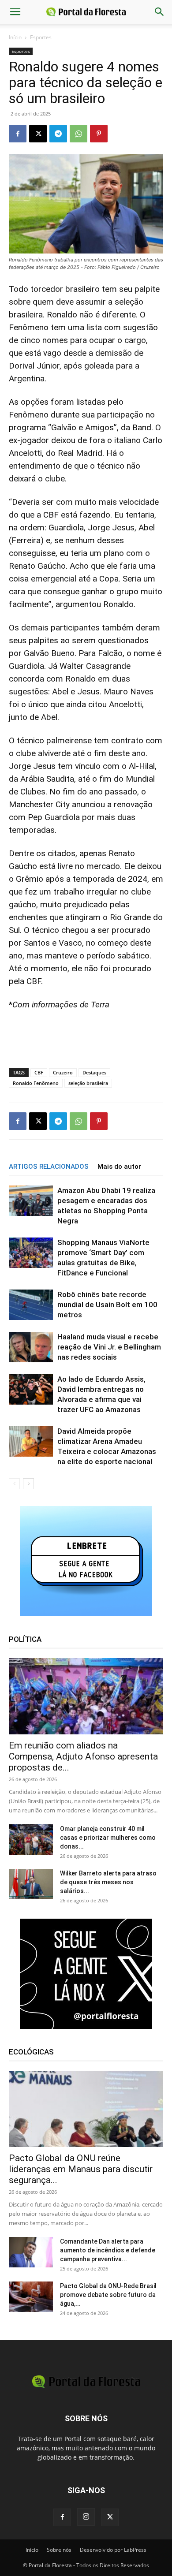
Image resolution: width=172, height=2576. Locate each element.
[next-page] (28, 1484)
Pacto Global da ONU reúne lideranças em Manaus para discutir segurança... (81, 2169)
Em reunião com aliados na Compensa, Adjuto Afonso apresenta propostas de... (83, 1756)
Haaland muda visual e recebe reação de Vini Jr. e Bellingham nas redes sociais (109, 1347)
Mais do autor (119, 1167)
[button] (15, 12)
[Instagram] (86, 2517)
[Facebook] (18, 134)
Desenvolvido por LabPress (113, 2550)
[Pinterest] (99, 134)
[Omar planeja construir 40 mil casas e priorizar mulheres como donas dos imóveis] (31, 1840)
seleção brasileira (88, 1083)
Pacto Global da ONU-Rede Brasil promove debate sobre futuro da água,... (108, 2295)
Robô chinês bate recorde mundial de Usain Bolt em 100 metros (107, 1305)
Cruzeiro (63, 1072)
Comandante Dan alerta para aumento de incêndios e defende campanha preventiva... (108, 2250)
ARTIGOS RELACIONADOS (49, 1167)
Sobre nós (59, 2550)
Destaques (94, 1072)
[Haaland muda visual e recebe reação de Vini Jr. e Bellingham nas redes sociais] (31, 1347)
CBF (39, 1072)
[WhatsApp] (79, 134)
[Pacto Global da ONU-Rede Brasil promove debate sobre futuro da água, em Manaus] (31, 2297)
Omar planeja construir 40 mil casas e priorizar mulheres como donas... (108, 1838)
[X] (38, 134)
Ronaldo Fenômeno (36, 1083)
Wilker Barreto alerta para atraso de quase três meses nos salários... (108, 1882)
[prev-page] (14, 1484)
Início (15, 37)
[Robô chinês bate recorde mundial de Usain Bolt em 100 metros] (31, 1305)
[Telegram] (58, 134)
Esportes (41, 37)
